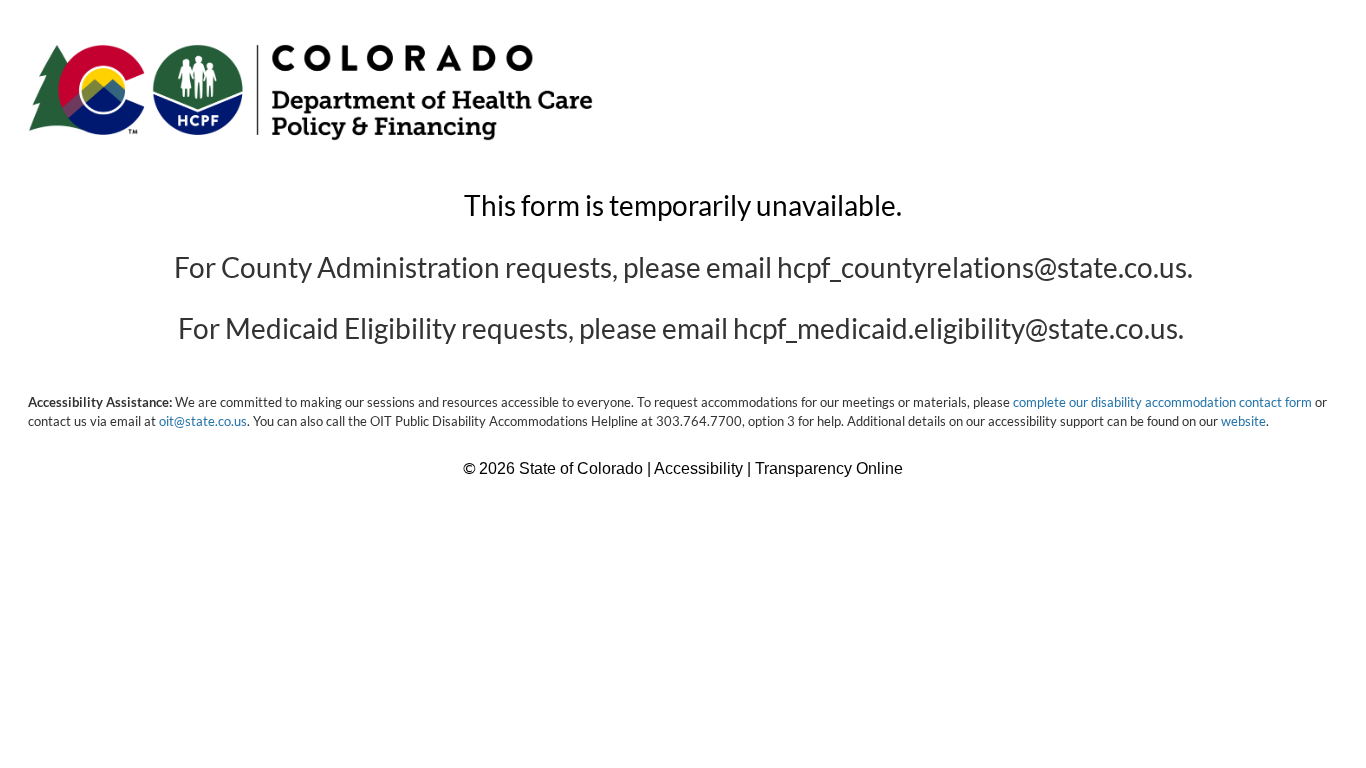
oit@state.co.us (203, 421)
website (1243, 421)
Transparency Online (829, 468)
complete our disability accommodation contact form (1162, 402)
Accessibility (700, 468)
